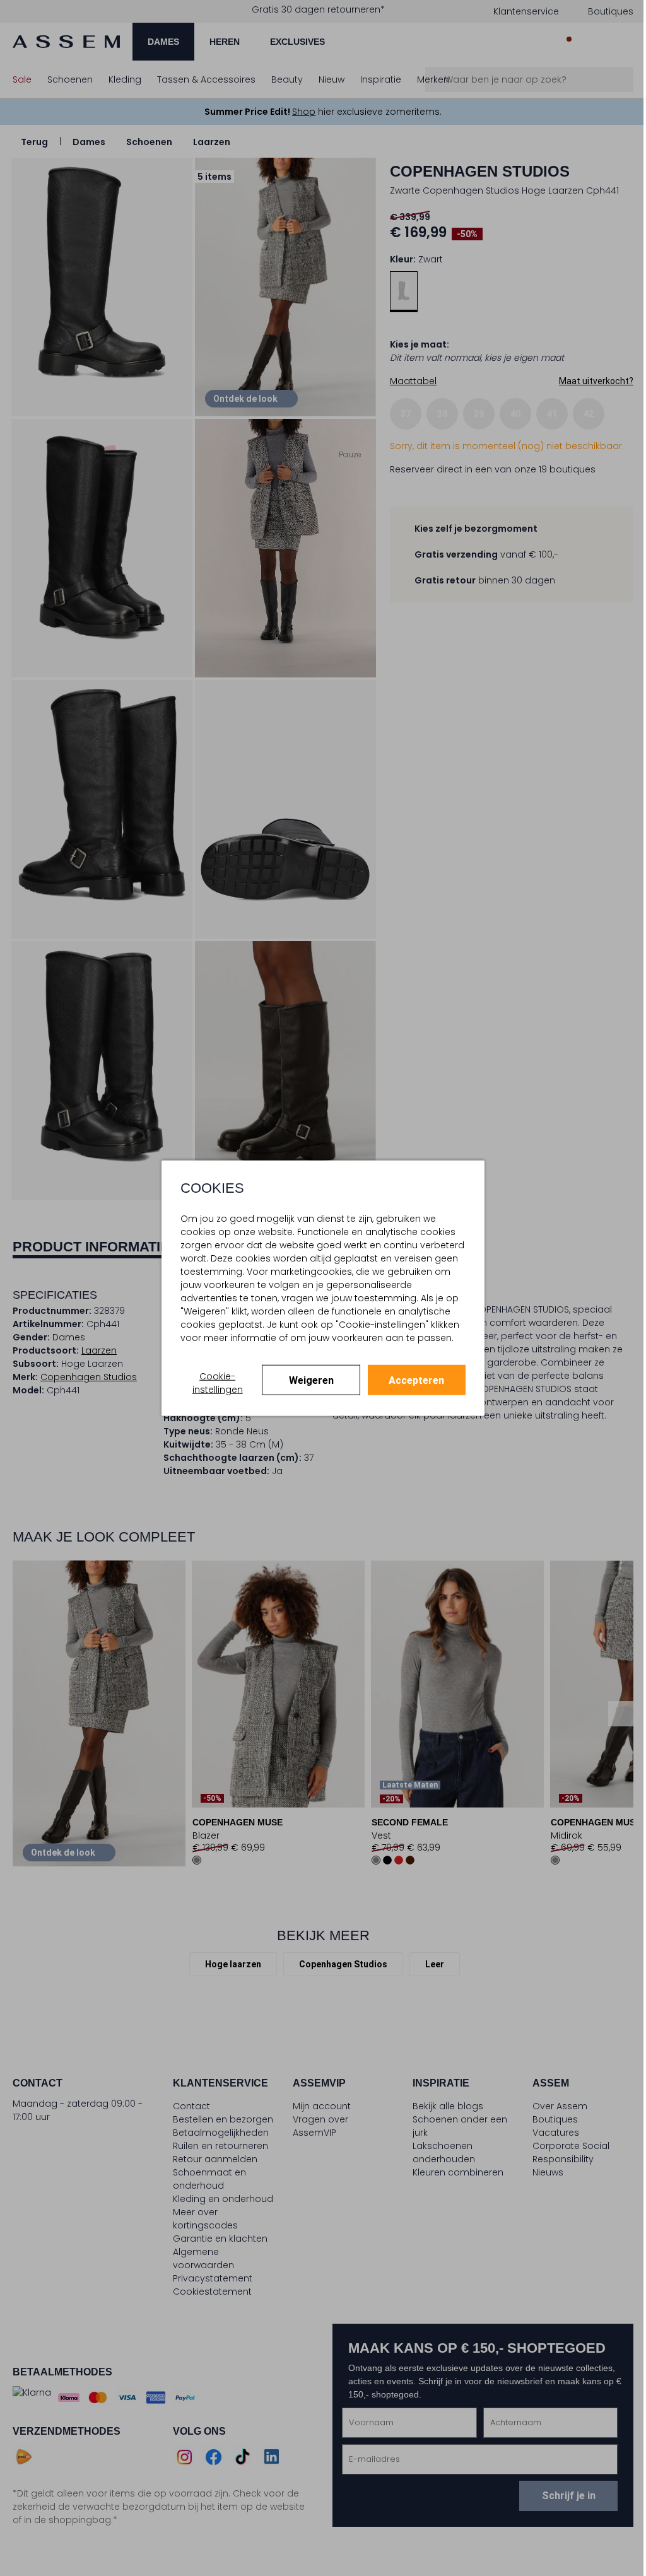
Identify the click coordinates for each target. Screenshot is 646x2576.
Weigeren (311, 1380)
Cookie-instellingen (218, 1382)
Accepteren (416, 1380)
